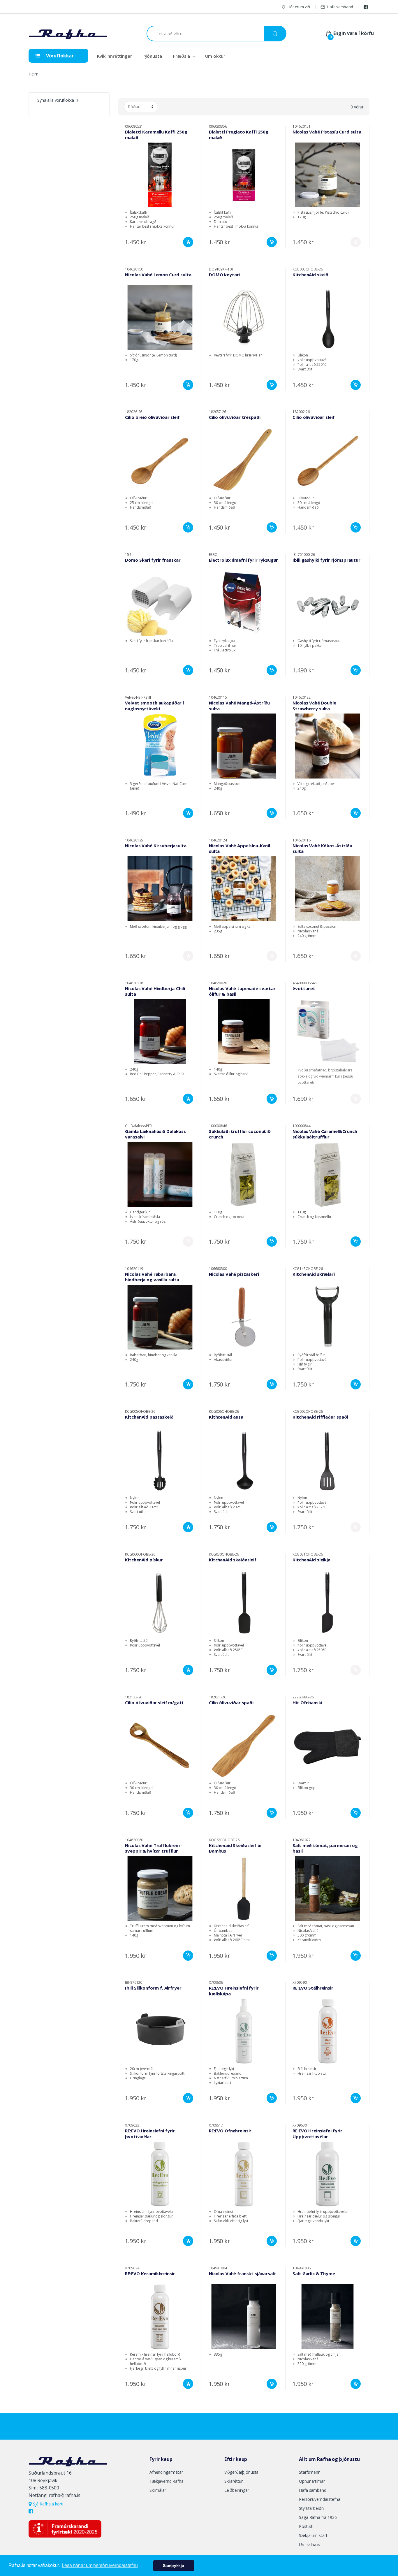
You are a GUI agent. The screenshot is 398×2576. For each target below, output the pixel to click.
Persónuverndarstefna (319, 2499)
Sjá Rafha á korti (47, 2504)
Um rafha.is (309, 2544)
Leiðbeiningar (237, 2490)
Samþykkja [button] (174, 2566)
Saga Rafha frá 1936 (318, 2517)
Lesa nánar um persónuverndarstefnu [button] (100, 2565)
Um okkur (215, 56)
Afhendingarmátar (166, 2472)
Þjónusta (153, 56)
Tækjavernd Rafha (167, 2481)
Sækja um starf (313, 2535)
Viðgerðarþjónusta (242, 2472)
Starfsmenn (310, 2472)
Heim (33, 74)
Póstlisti (306, 2526)
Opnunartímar (312, 2481)
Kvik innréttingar (115, 56)
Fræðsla (182, 56)
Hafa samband (340, 7)
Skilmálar (158, 2490)
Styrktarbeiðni (312, 2508)
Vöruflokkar (59, 56)
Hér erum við (299, 7)
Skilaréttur (234, 2481)
